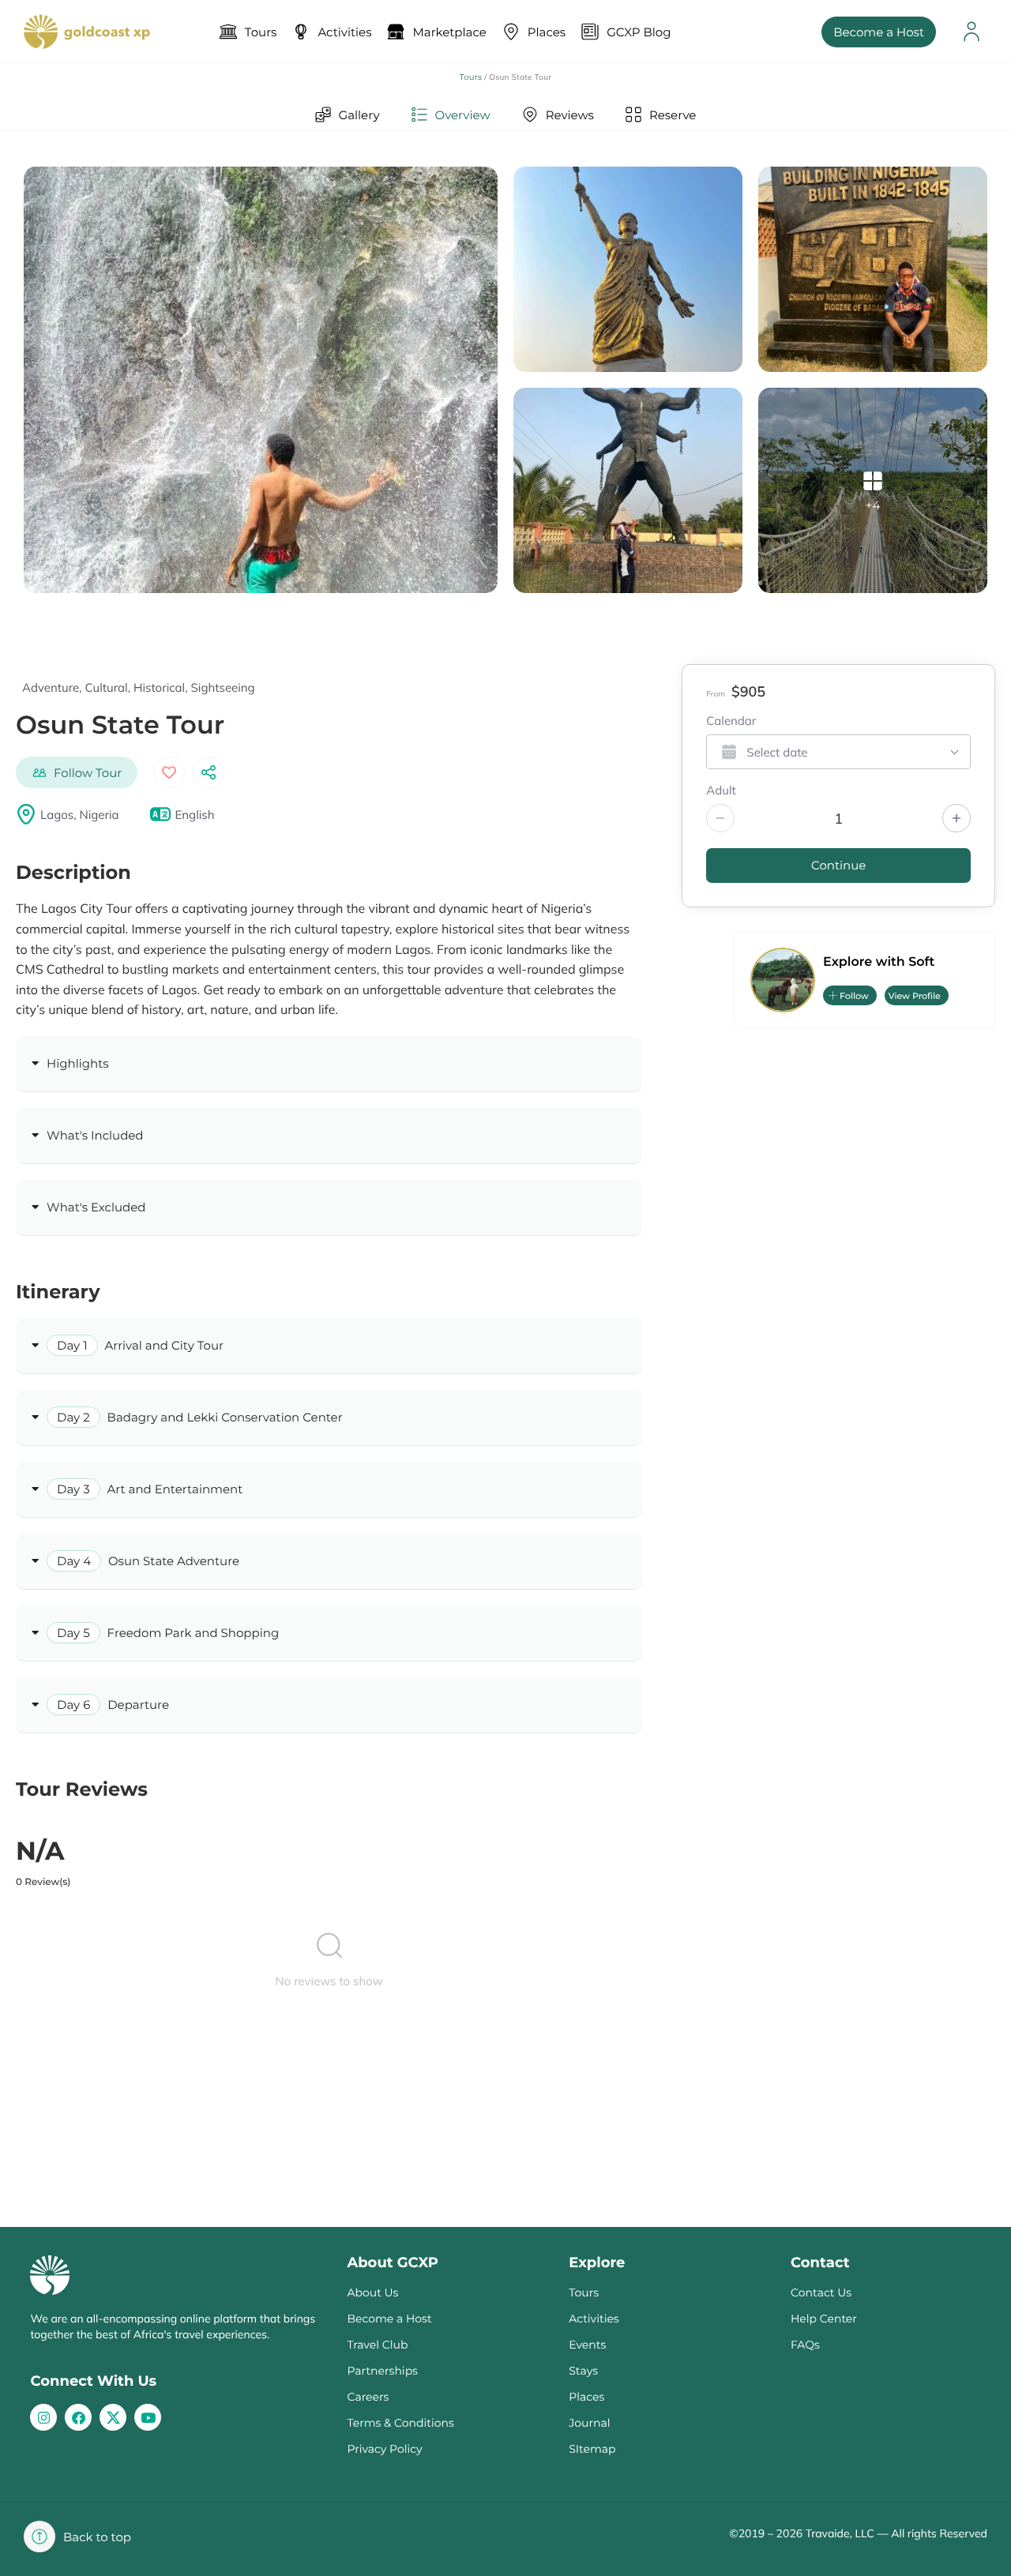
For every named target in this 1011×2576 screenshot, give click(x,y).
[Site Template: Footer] (113, 2417)
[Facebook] (78, 2417)
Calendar (731, 722)
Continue (838, 865)
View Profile (915, 996)
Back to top (97, 2537)
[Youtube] (148, 2417)
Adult (721, 791)
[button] (77, 772)
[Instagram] (43, 2417)
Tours (471, 77)
